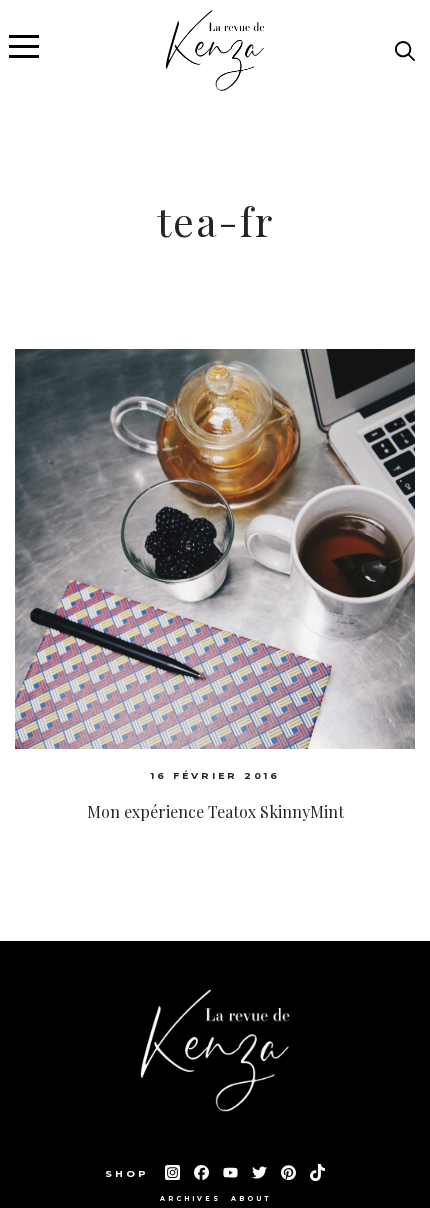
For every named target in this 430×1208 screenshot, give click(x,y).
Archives (190, 1199)
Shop (130, 1173)
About (251, 1199)
